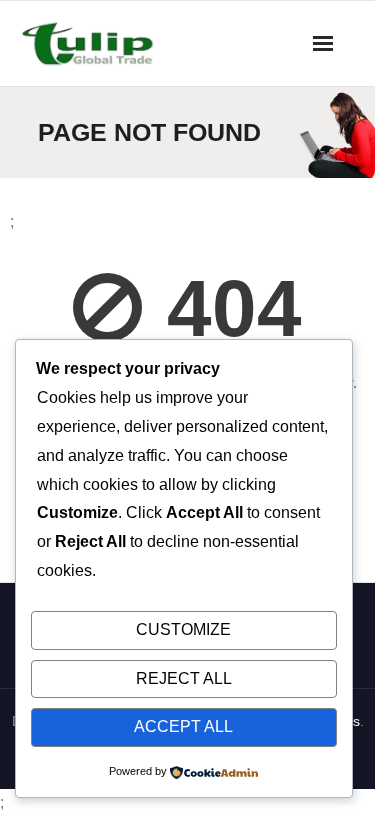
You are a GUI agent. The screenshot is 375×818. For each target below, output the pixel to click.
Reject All (184, 678)
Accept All (183, 726)
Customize (183, 629)
